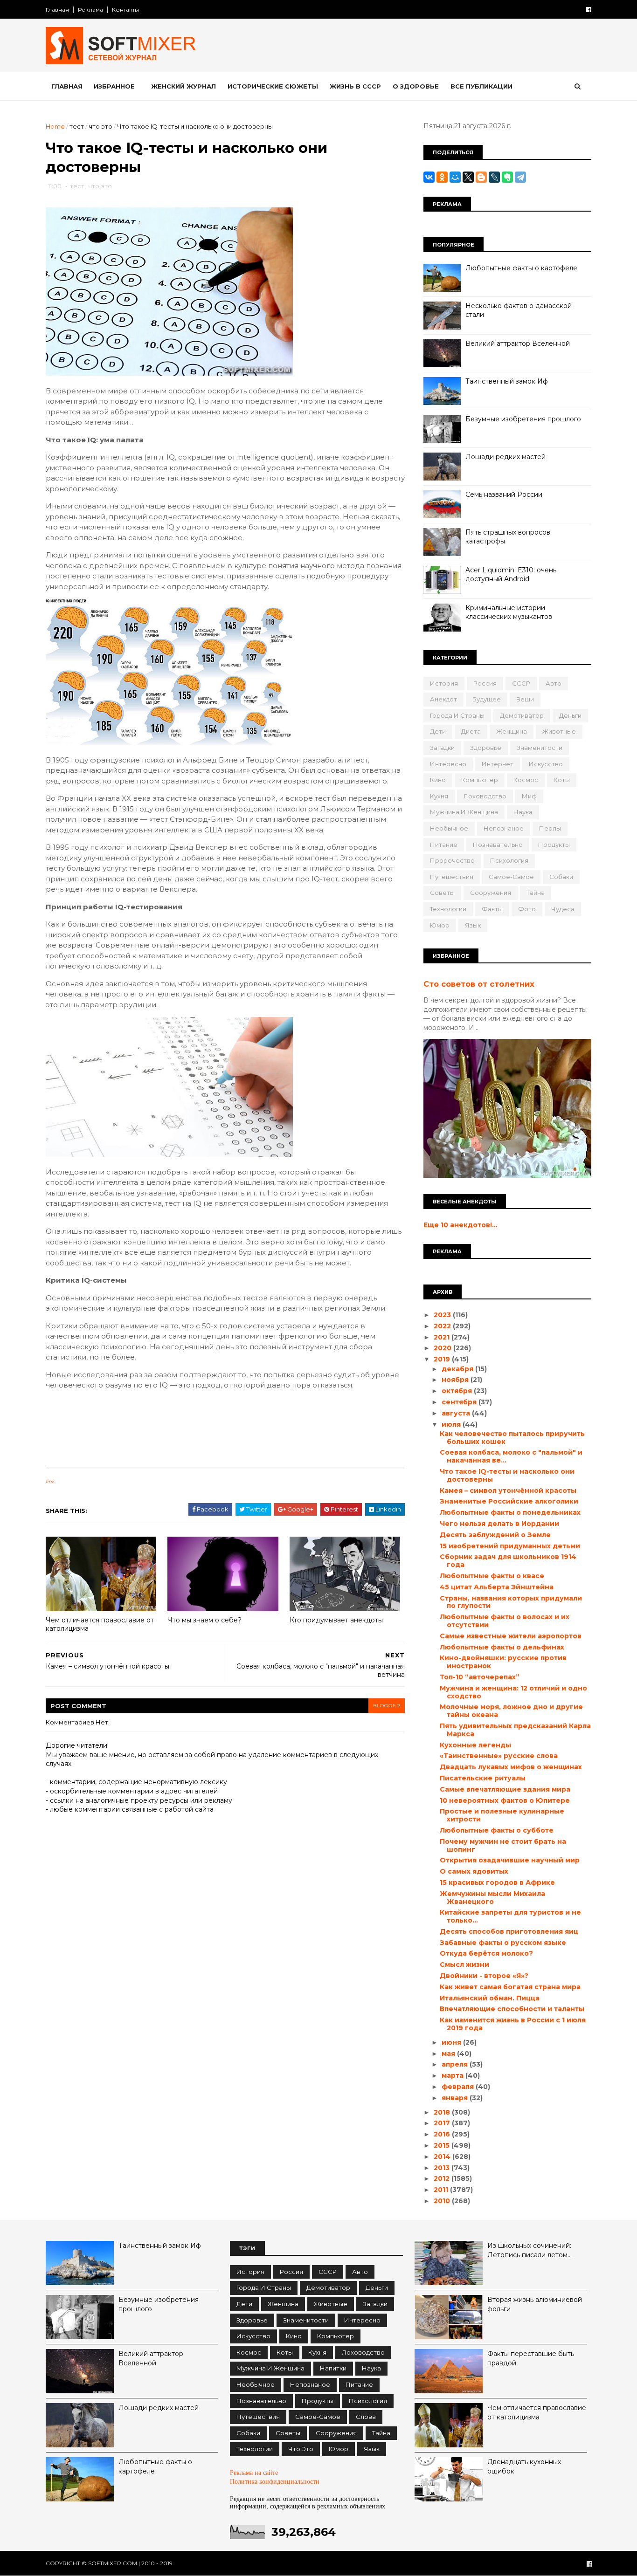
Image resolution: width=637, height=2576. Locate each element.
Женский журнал (183, 86)
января (456, 2098)
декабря (458, 1369)
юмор (440, 925)
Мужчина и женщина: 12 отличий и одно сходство (513, 1692)
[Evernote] (507, 177)
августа (457, 1413)
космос (526, 780)
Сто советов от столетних (479, 984)
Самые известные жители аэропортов (511, 1636)
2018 (443, 2112)
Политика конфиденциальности (275, 2482)
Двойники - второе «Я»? (484, 1976)
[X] (468, 177)
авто (554, 683)
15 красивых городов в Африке (497, 1882)
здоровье (486, 748)
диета (471, 731)
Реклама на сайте (254, 2472)
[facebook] (589, 10)
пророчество (452, 860)
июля (452, 1424)
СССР (521, 683)
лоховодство (485, 796)
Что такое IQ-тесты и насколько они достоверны (507, 1475)
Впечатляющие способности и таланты (512, 2009)
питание (444, 845)
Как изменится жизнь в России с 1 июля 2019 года (513, 2024)
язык (473, 925)
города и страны (457, 715)
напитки (333, 2368)
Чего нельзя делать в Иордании (499, 1524)
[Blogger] (481, 177)
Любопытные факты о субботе (497, 1830)
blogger (387, 1706)
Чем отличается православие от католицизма (100, 1625)
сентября (460, 1402)
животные (559, 731)
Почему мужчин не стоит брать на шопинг (503, 1845)
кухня (439, 796)
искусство (546, 764)
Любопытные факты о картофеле (521, 268)
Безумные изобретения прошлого (523, 419)
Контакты (125, 10)
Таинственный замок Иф (507, 381)
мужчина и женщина (464, 812)
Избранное (114, 86)
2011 (442, 2190)
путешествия (452, 877)
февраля (459, 2087)
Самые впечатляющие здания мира (505, 1789)
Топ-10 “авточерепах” (480, 1677)
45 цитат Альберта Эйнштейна (497, 1587)
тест (77, 126)
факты (492, 909)
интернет (498, 764)
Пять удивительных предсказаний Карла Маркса (515, 1730)
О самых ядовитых (474, 1871)
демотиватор (522, 715)
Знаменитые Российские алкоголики (509, 1501)
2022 (443, 1326)
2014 (443, 2157)
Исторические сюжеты (273, 86)
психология (509, 860)
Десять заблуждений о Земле (495, 1535)
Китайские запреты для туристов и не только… (510, 1916)
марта (454, 2075)
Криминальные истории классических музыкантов (509, 612)
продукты (554, 845)
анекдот (443, 699)
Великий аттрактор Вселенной (518, 343)
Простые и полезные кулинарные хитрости (502, 1815)
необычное (449, 828)
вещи (525, 699)
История (444, 683)
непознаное (504, 828)
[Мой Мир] (455, 177)
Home (55, 126)
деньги (570, 715)
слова (366, 2417)
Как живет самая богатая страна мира (510, 1987)
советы (442, 893)
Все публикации (481, 86)
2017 (443, 2123)
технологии (448, 909)
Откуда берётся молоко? (486, 1953)
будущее (487, 699)
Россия (485, 683)
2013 (443, 2168)
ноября (456, 1380)
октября (458, 1391)
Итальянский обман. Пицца (490, 1998)
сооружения (491, 893)
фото (527, 909)
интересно (448, 764)
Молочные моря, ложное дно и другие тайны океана (511, 1711)
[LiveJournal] (494, 177)
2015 (443, 2145)
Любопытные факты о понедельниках (510, 1512)
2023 (443, 1315)
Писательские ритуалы (483, 1778)
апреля (456, 2064)
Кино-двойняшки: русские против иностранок (503, 1662)
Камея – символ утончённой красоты (508, 1491)
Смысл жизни (464, 1965)
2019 (443, 1359)
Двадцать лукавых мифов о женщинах (511, 1767)
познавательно (498, 845)
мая (449, 2054)
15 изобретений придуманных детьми (510, 1546)
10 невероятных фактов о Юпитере (505, 1800)
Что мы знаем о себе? (204, 1620)
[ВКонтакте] (429, 177)
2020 (443, 1348)
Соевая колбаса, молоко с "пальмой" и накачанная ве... (511, 1456)
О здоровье (416, 86)
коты (562, 780)
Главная (57, 10)
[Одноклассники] (442, 177)
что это (100, 126)
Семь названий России (504, 495)
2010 (443, 2201)
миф (529, 796)
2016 (443, 2134)
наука (523, 812)
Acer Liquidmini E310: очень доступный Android (511, 575)
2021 (443, 1337)
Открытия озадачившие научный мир (510, 1860)
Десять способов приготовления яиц (509, 1931)
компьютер (480, 780)
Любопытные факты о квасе (492, 1576)
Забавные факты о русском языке (503, 1943)
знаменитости (540, 748)
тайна (536, 893)
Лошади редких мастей (505, 457)
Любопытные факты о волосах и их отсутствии (505, 1621)
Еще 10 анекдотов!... (460, 1225)
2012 (443, 2178)
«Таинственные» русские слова (499, 1756)
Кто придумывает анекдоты (336, 1620)
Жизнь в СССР (355, 86)
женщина (512, 731)
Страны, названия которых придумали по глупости (511, 1602)
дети (438, 731)
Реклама (90, 10)
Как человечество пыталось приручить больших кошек (512, 1438)
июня (452, 2042)
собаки (561, 877)
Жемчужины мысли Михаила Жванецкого (492, 1898)
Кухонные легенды (475, 1745)
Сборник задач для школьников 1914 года (508, 1561)
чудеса (563, 909)
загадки (442, 748)
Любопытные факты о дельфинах (502, 1647)
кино (438, 780)
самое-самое (511, 877)
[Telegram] (520, 177)
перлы (550, 828)
